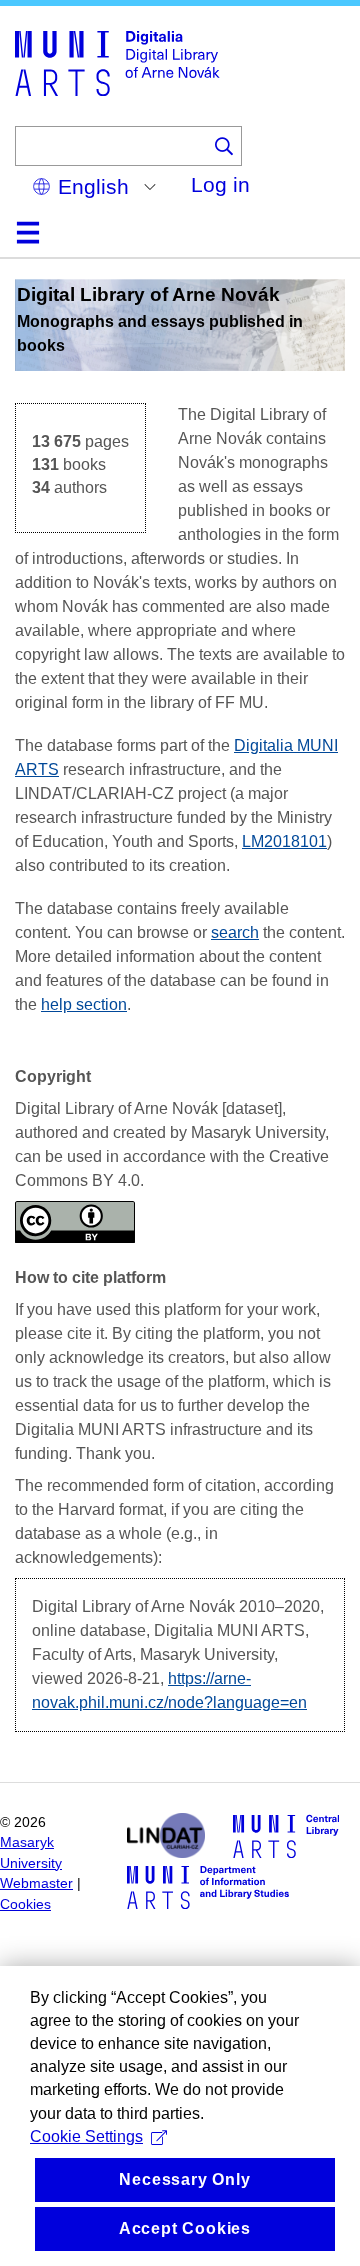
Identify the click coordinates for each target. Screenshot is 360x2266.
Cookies (25, 1904)
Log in (220, 184)
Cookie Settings (86, 2136)
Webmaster (36, 1883)
